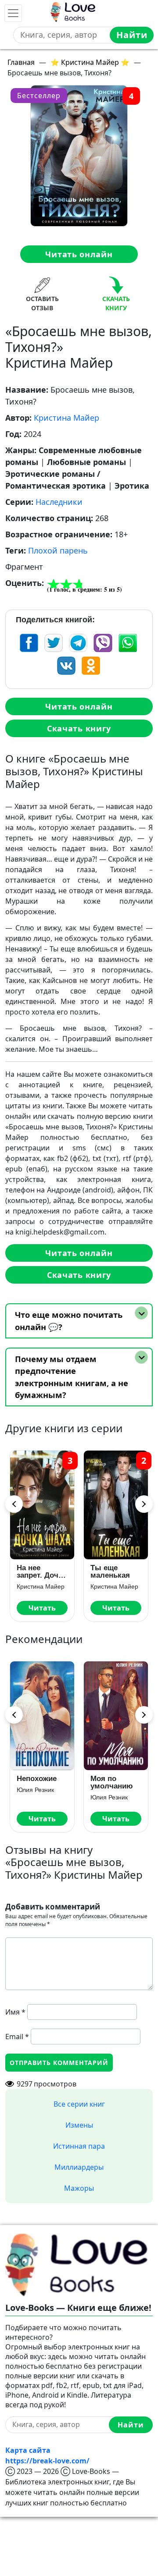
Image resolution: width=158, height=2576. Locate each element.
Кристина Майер (66, 418)
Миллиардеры (79, 2167)
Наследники (59, 502)
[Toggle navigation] (13, 13)
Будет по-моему (108, 1572)
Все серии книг (79, 2104)
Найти (132, 35)
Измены (79, 2125)
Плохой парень (58, 550)
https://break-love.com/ (47, 2461)
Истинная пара (79, 2146)
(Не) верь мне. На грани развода (42, 1782)
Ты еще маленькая (36, 1572)
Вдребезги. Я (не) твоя (114, 1782)
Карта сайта (28, 2450)
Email (17, 2037)
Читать (42, 1608)
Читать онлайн (79, 254)
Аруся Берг (33, 1797)
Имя (15, 2012)
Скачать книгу (79, 728)
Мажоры (79, 2188)
